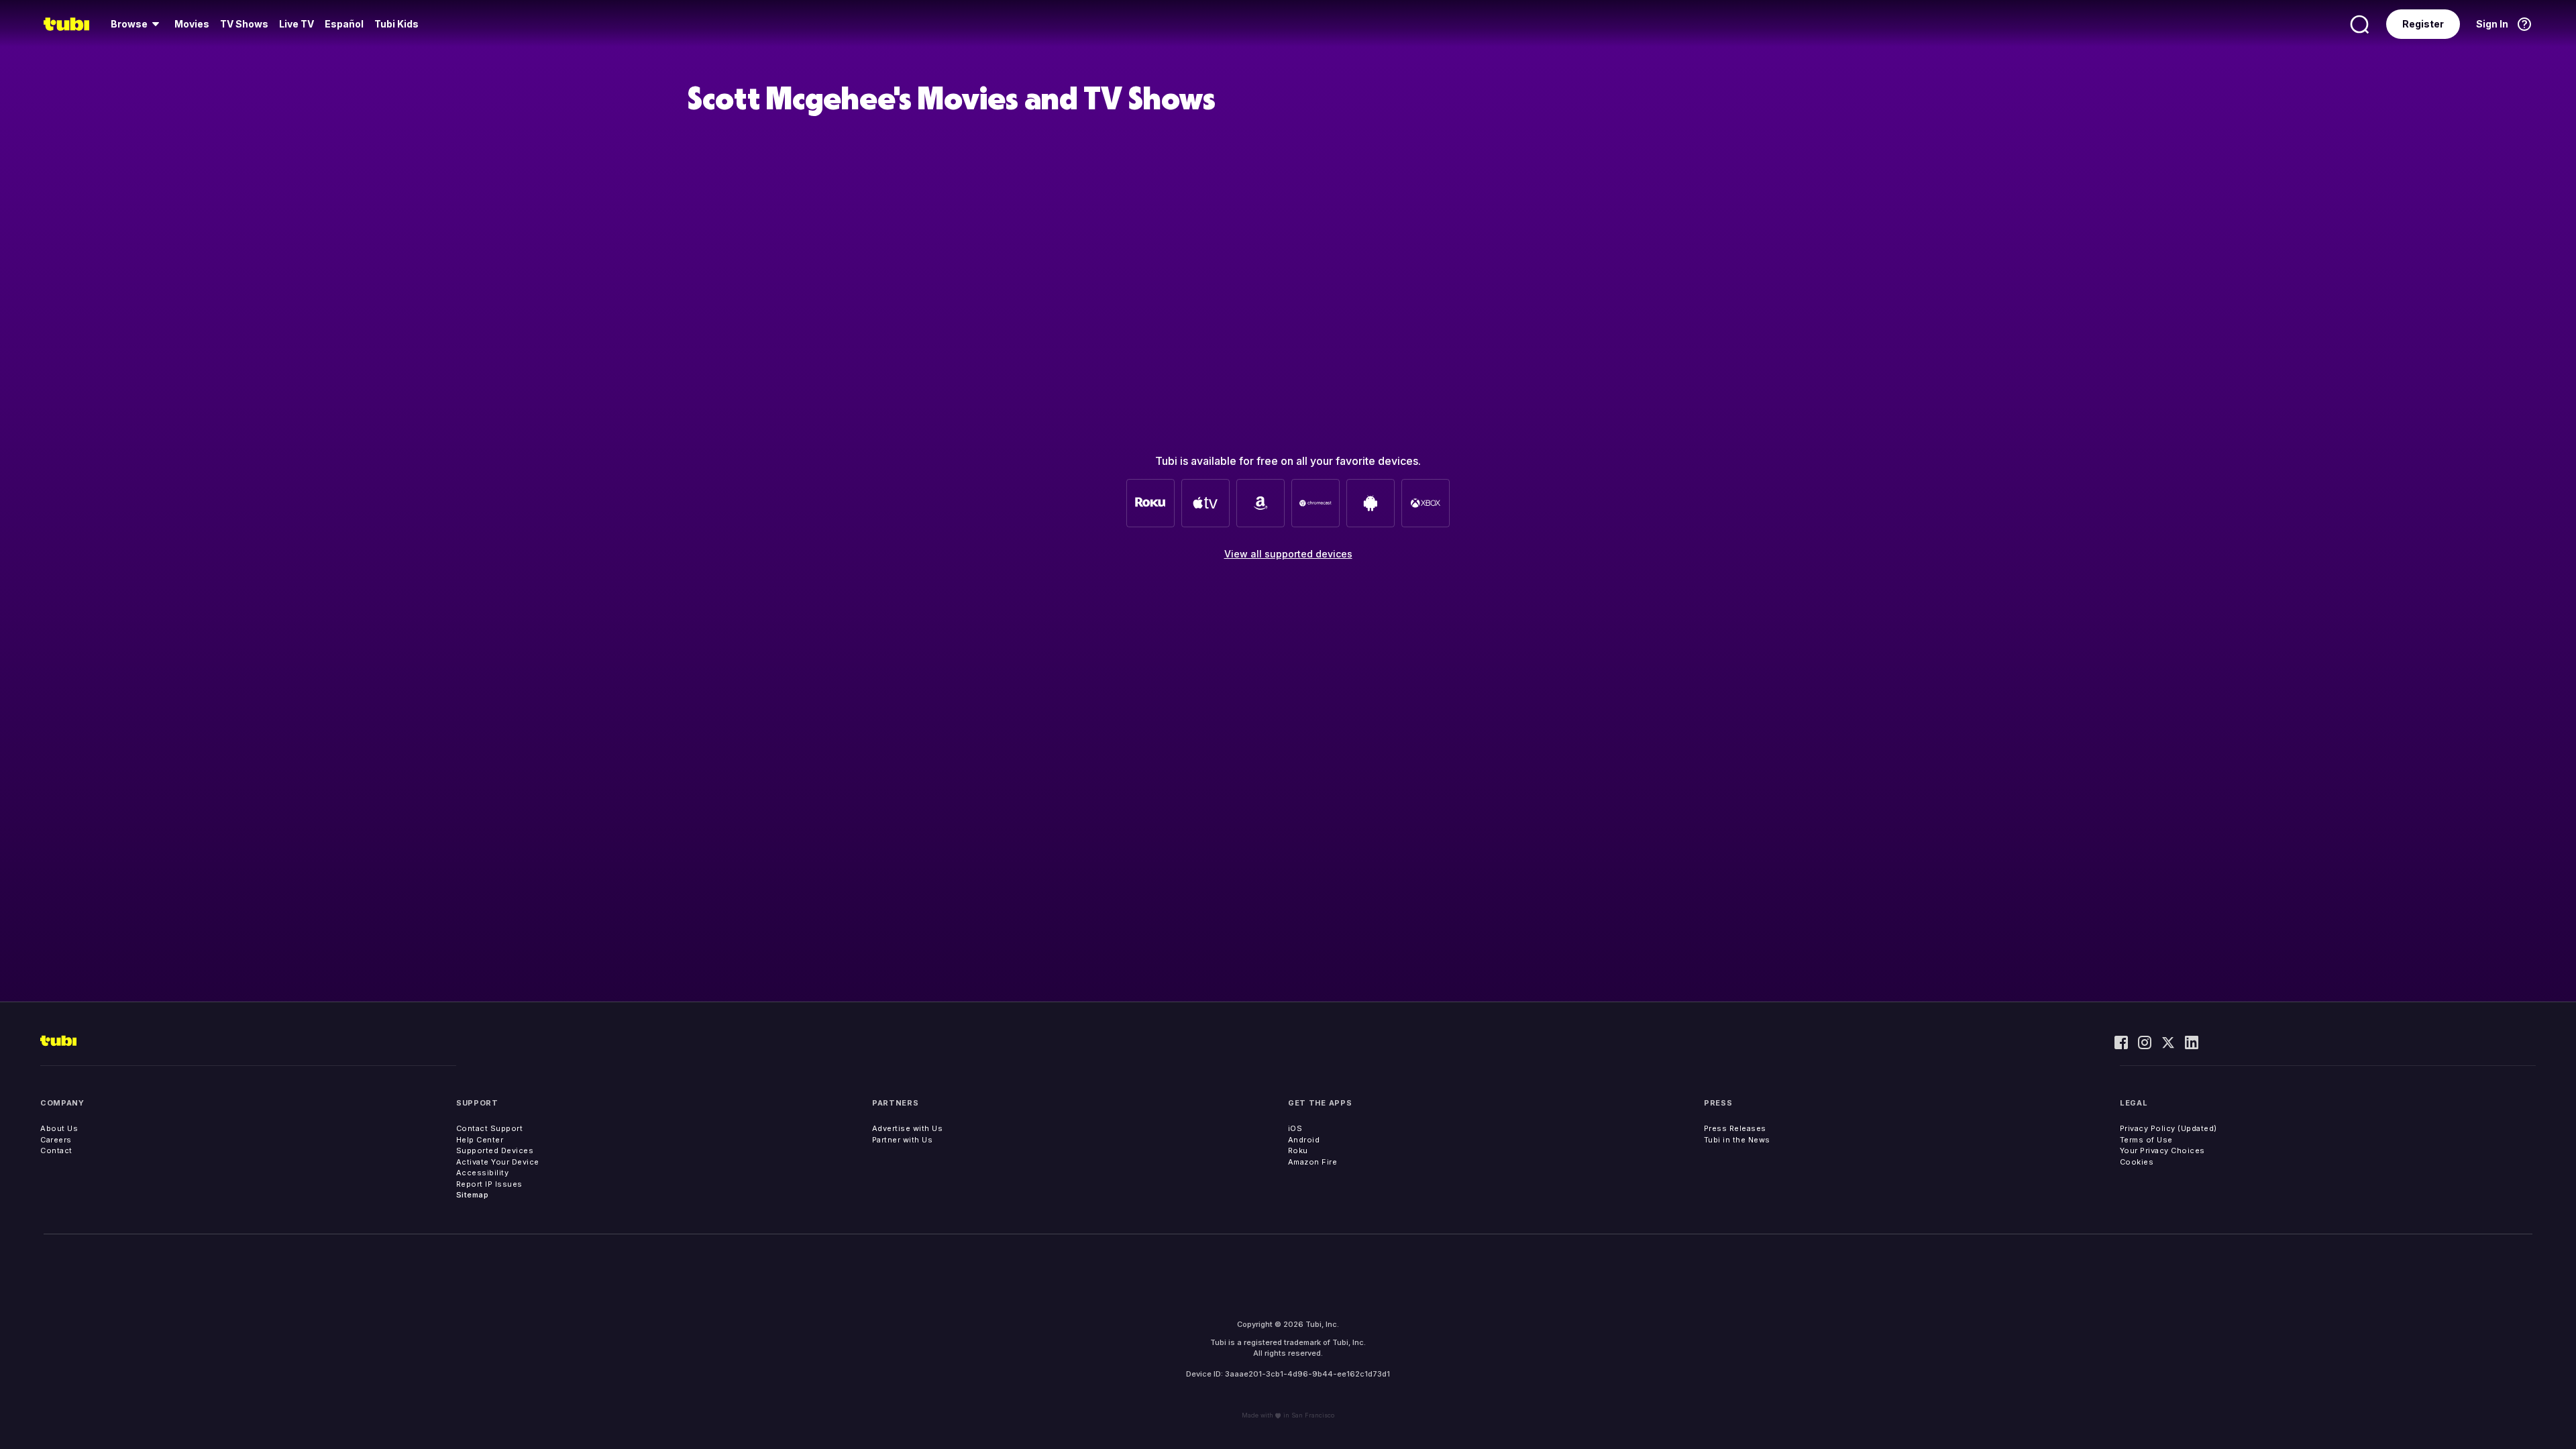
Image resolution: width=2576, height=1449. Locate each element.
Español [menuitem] (344, 24)
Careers (56, 1140)
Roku (1298, 1150)
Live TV (297, 24)
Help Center (480, 1140)
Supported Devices (495, 1150)
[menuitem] (137, 24)
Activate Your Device (498, 1162)
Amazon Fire (1313, 1162)
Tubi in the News (1737, 1140)
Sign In (2492, 24)
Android (1304, 1140)
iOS (1295, 1128)
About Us (59, 1128)
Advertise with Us (908, 1128)
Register (2423, 24)
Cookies (2137, 1162)
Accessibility (483, 1173)
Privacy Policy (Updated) (2168, 1128)
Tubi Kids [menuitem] (396, 24)
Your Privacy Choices (2162, 1150)
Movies (192, 24)
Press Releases (1735, 1128)
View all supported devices (1288, 554)
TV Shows (244, 24)
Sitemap (473, 1195)
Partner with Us (903, 1140)
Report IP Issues (489, 1184)
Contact (56, 1150)
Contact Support (490, 1128)
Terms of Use (2146, 1140)
